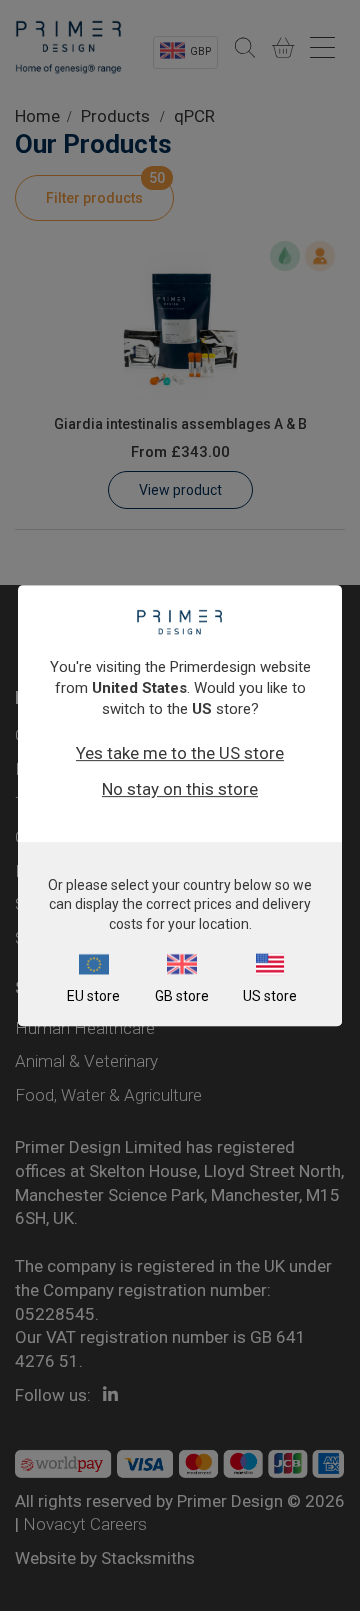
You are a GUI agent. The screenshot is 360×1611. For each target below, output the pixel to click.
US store (270, 996)
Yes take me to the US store (180, 753)
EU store (93, 996)
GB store (182, 996)
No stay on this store (180, 789)
